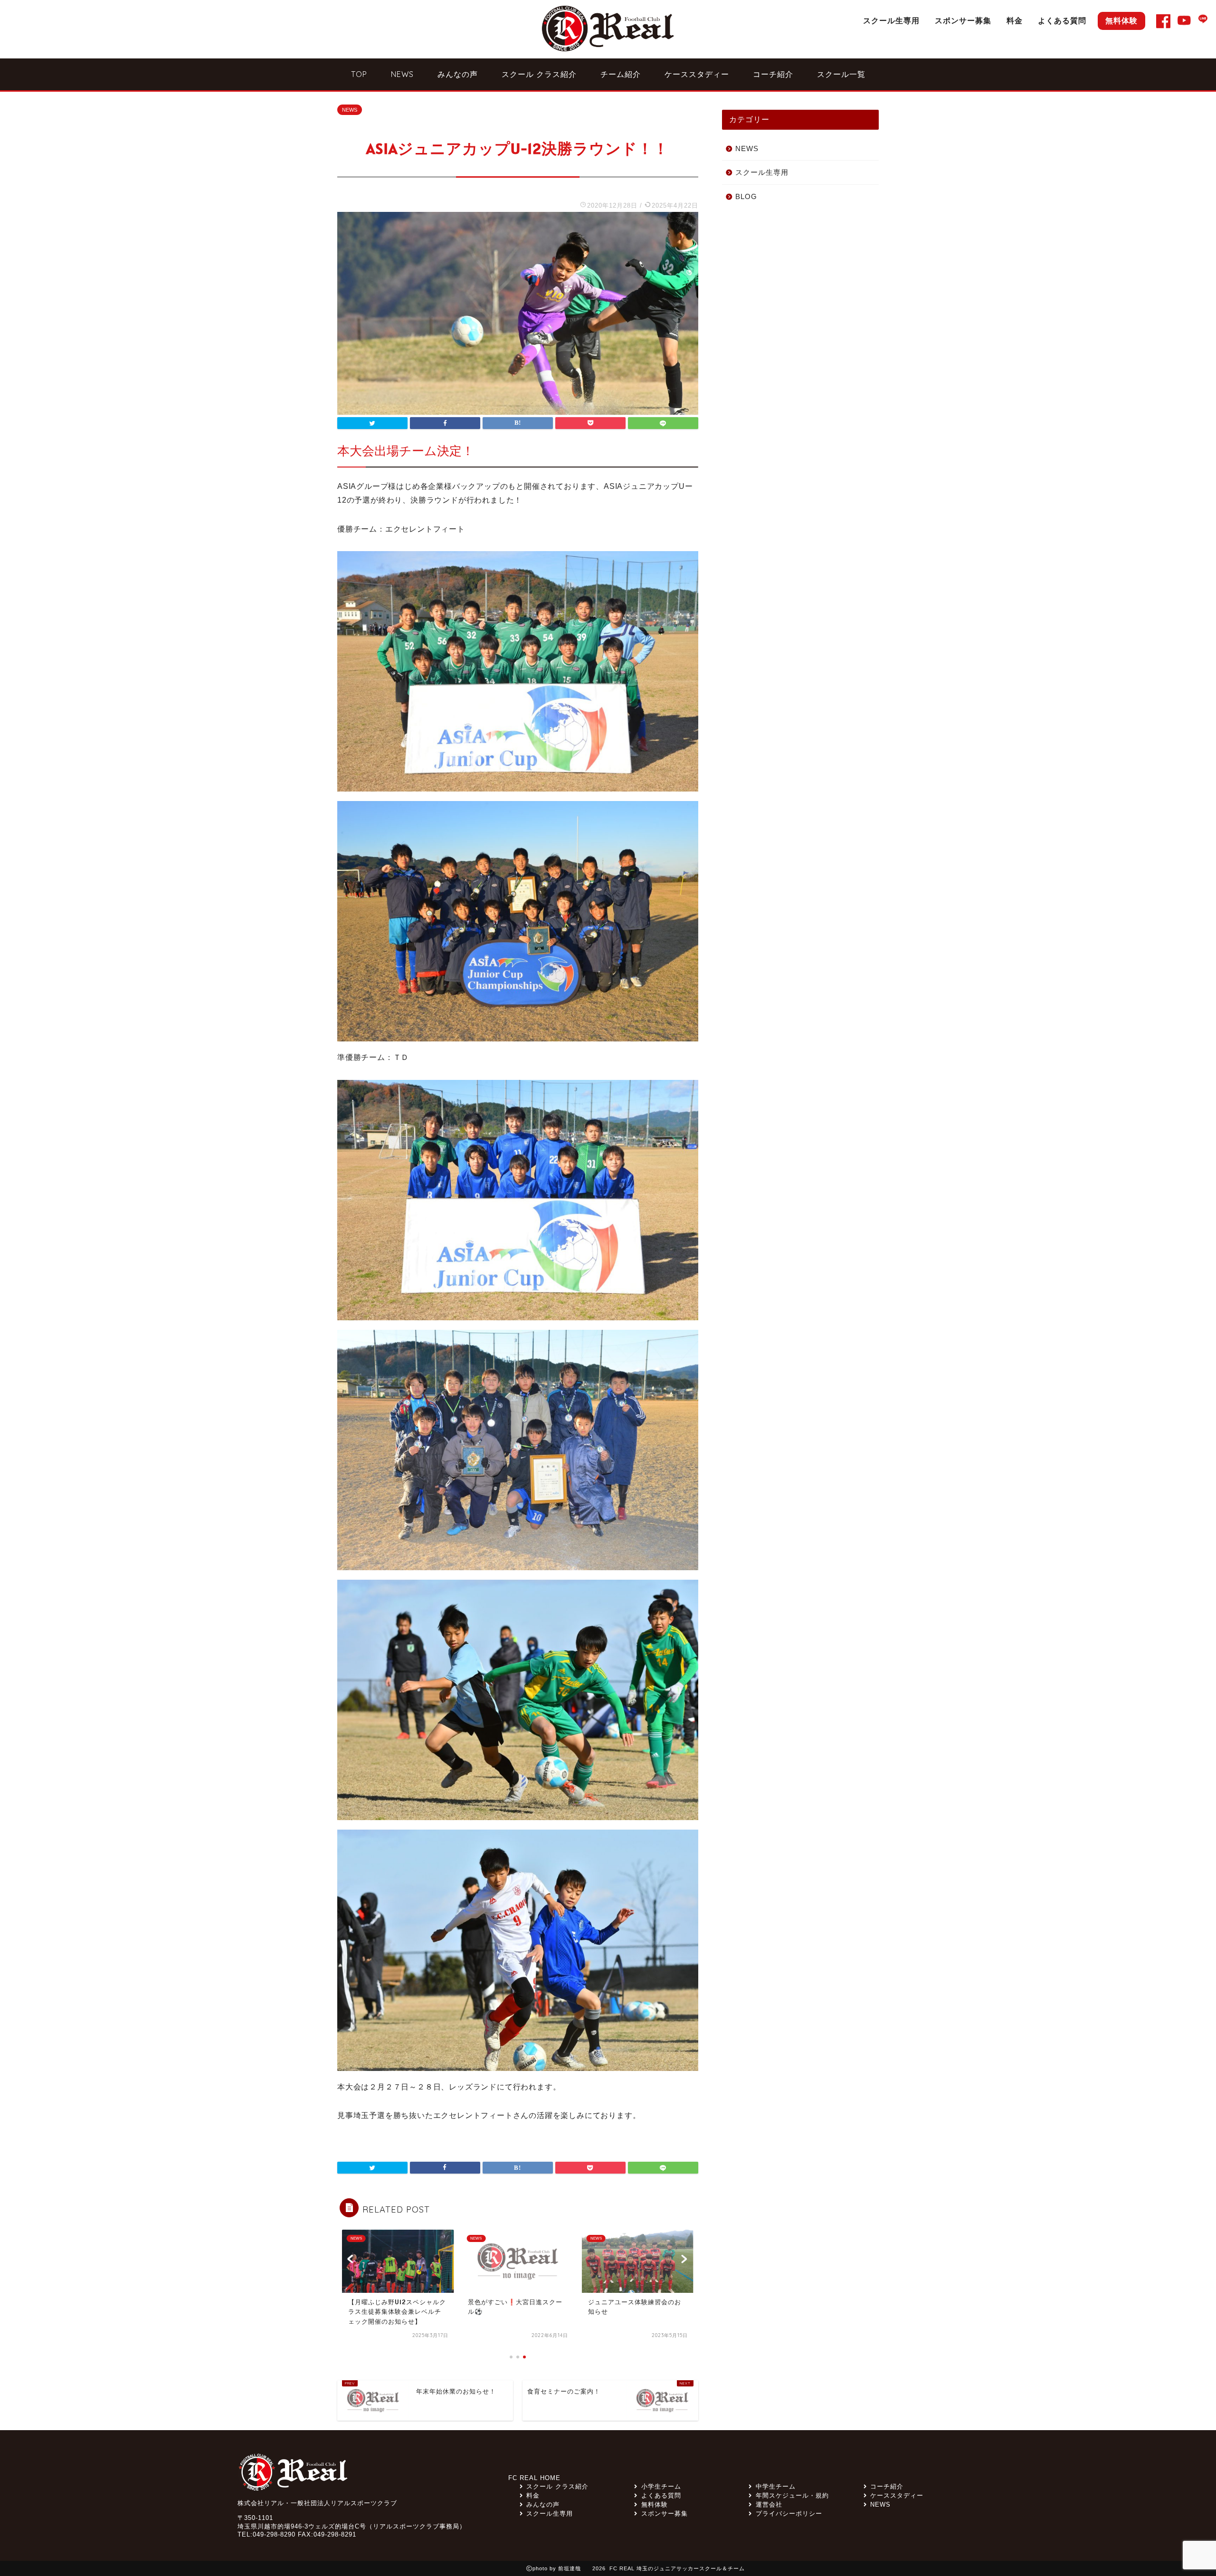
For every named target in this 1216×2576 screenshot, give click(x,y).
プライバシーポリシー (789, 2514)
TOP (359, 74)
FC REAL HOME (534, 2478)
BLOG (746, 196)
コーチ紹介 (773, 74)
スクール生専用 (891, 20)
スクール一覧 (841, 74)
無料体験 (1121, 20)
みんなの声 (458, 74)
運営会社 (769, 2504)
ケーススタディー (697, 74)
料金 (1015, 20)
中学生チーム (775, 2486)
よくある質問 (1062, 20)
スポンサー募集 (963, 20)
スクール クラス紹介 (539, 74)
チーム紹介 (621, 74)
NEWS (402, 74)
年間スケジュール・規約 (792, 2495)
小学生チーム (661, 2486)
